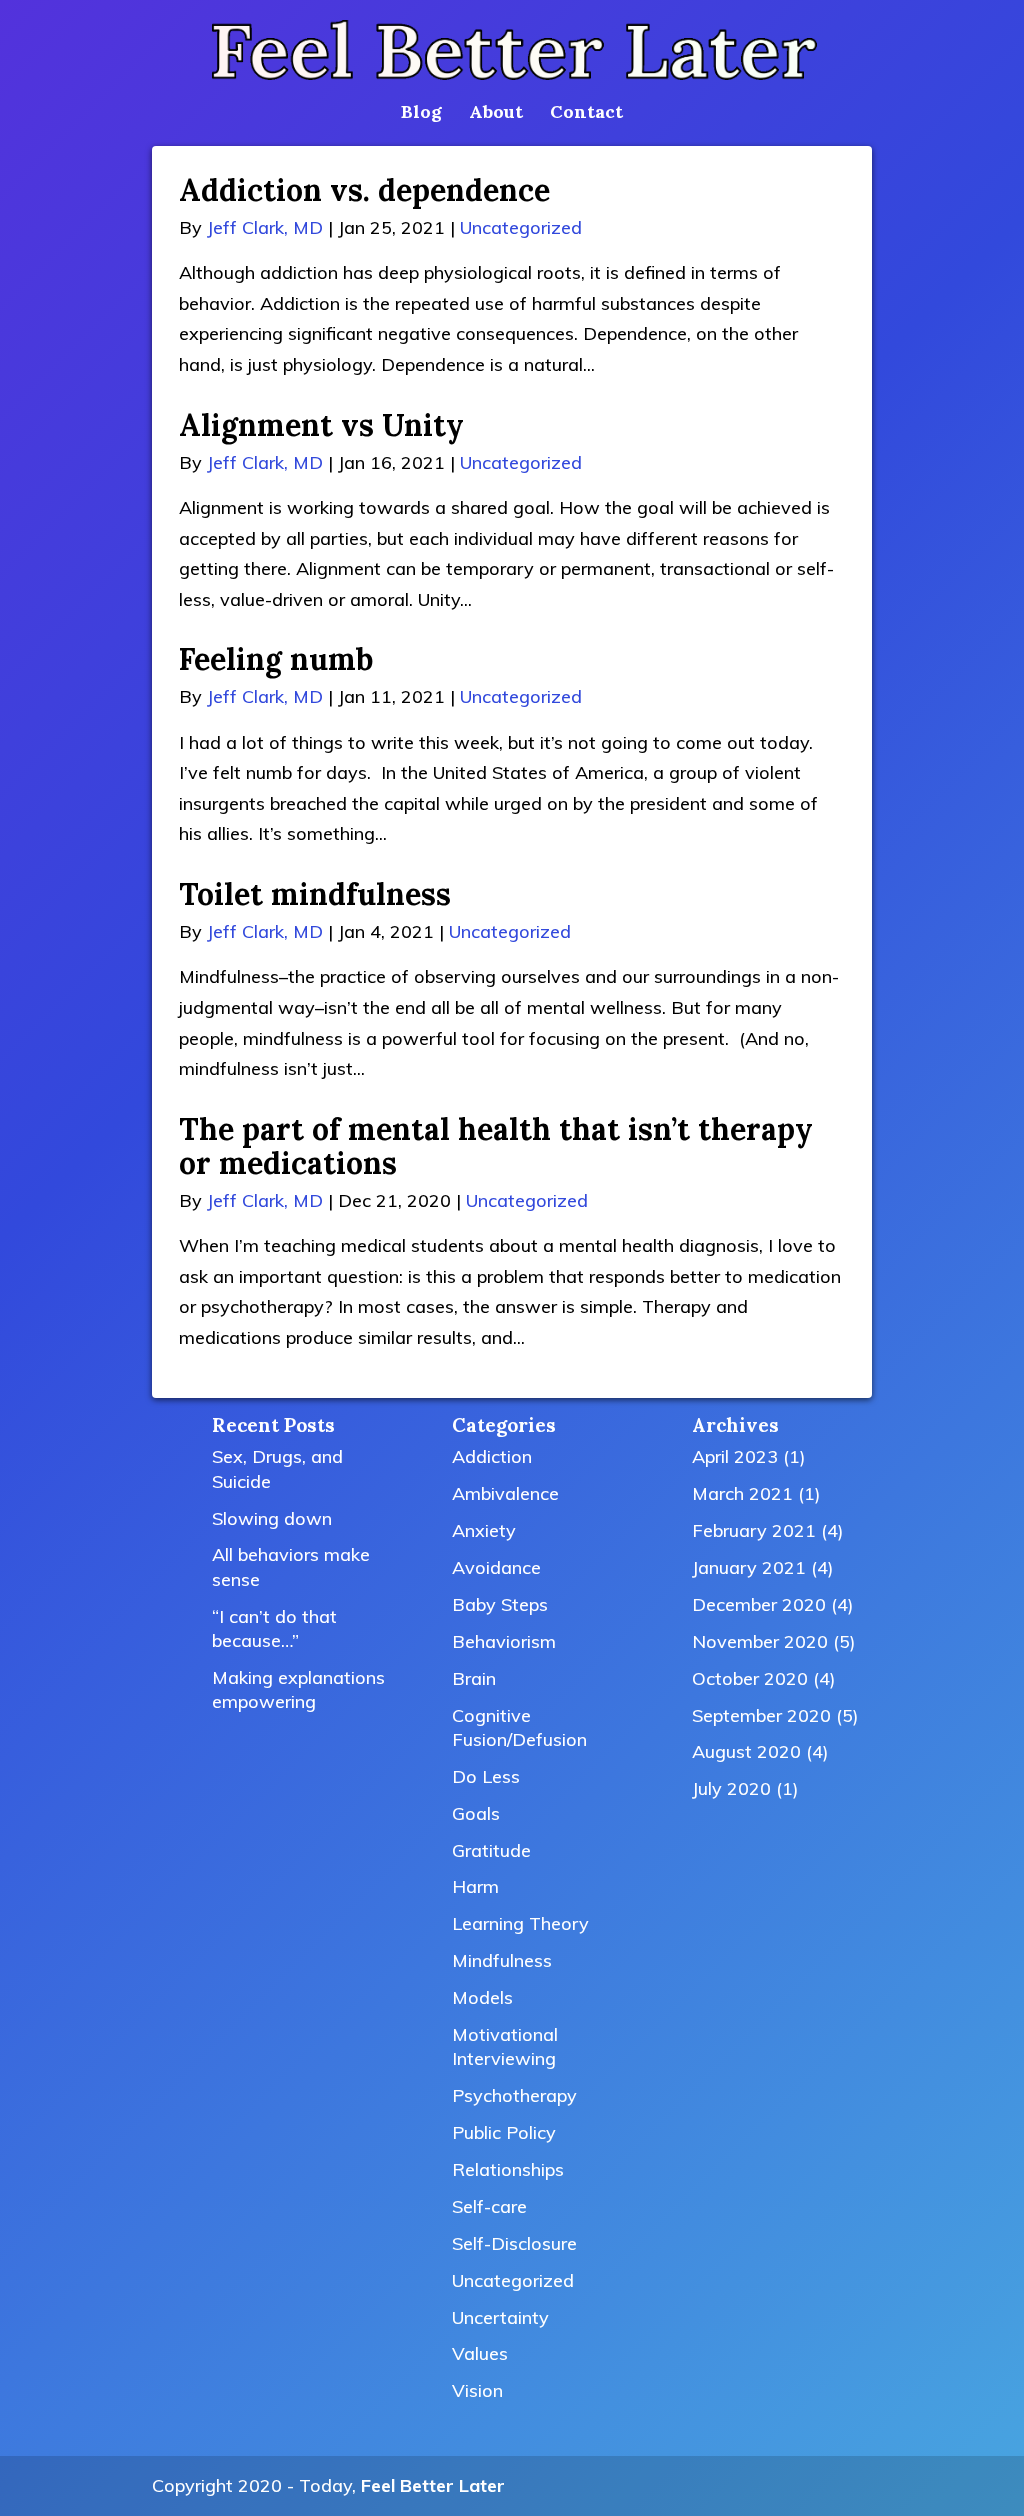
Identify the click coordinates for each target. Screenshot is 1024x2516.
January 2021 (749, 1567)
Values (480, 2353)
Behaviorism (504, 1641)
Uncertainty (500, 2317)
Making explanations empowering (298, 1689)
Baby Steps (500, 1604)
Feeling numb (276, 659)
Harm (475, 1886)
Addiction (492, 1456)
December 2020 (759, 1604)
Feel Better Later (433, 2485)
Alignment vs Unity (321, 425)
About (496, 114)
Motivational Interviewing (505, 2046)
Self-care (489, 2206)
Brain (474, 1678)
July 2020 (731, 1788)
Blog (421, 114)
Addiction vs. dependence (364, 190)
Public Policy (504, 2132)
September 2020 (761, 1715)
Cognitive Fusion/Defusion (519, 1727)
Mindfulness (502, 1960)
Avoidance (496, 1567)
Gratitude (491, 1850)
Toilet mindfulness (315, 894)
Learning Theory (520, 1923)
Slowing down (272, 1518)
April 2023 (735, 1456)
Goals (476, 1813)
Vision (477, 2390)
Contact (586, 114)
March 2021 (742, 1493)
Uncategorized (521, 227)
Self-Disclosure (514, 2243)
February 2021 (754, 1530)
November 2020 (760, 1641)
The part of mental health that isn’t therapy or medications (496, 1146)
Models (482, 1997)
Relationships (508, 2169)
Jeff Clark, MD (265, 227)
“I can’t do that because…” (274, 1628)
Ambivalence (505, 1493)
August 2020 (746, 1751)
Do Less (486, 1776)
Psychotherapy (514, 2095)
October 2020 (750, 1678)
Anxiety (484, 1530)
